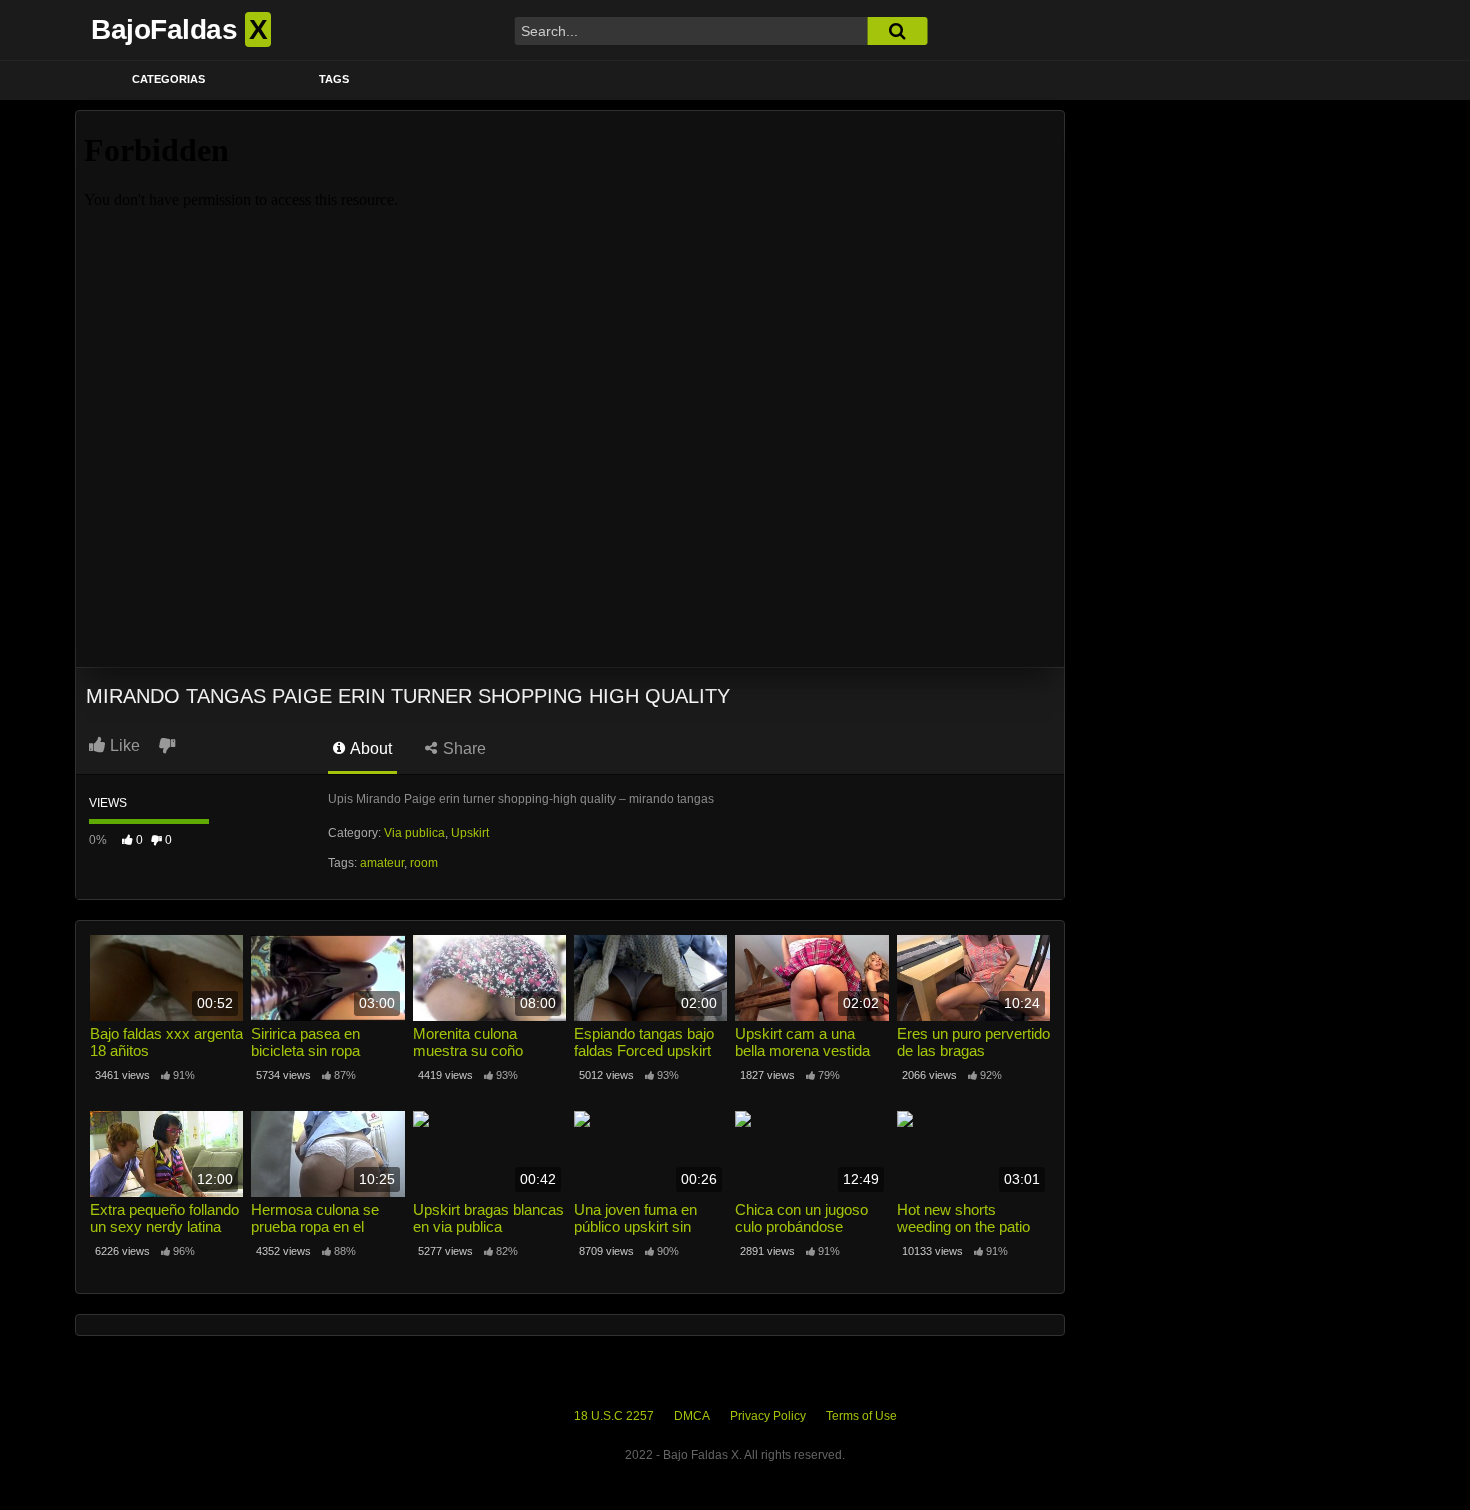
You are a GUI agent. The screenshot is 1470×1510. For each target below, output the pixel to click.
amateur (382, 863)
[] (897, 31)
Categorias (168, 79)
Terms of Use (861, 1416)
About (369, 748)
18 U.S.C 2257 (614, 1416)
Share (462, 748)
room (424, 863)
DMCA (692, 1416)
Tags (334, 79)
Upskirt (470, 833)
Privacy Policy (768, 1416)
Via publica (414, 833)
